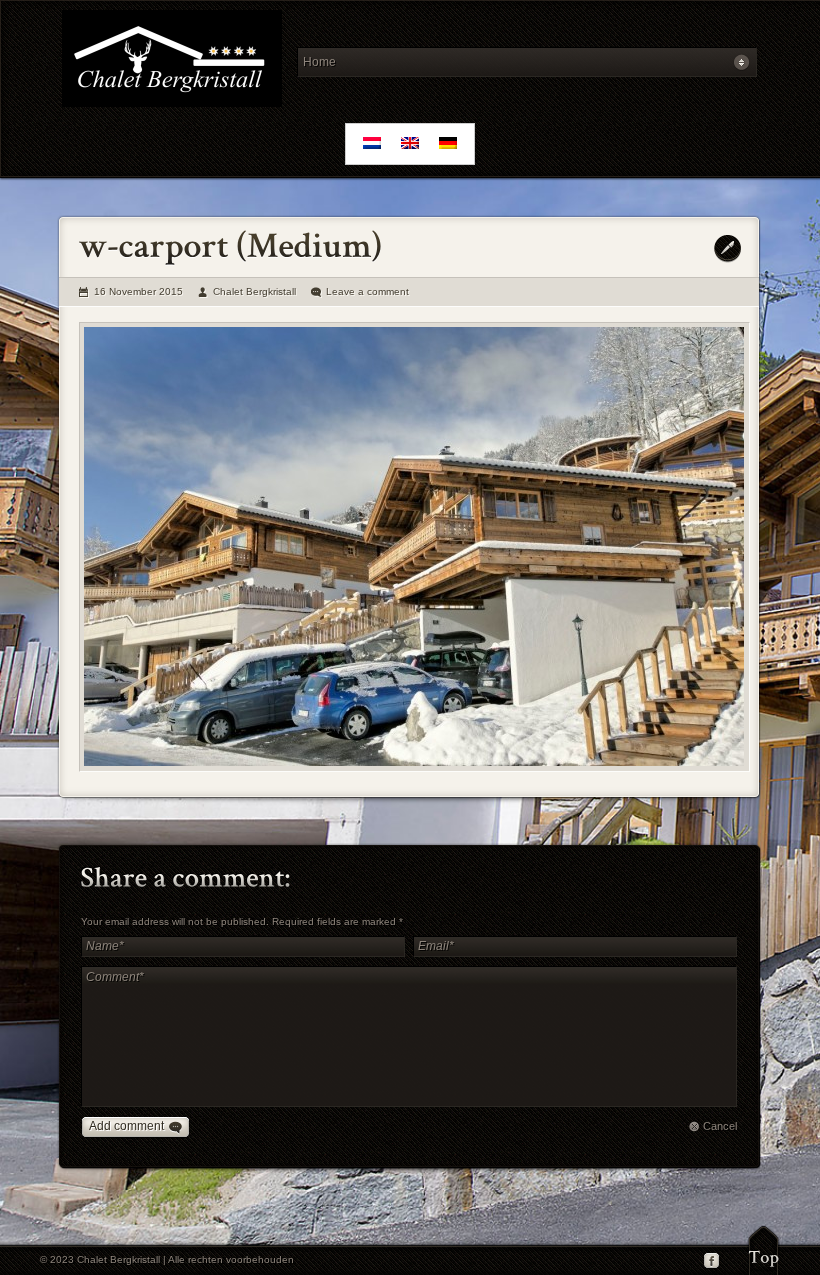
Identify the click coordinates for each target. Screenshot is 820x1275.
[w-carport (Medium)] (414, 547)
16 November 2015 (138, 291)
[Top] (763, 1250)
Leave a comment (367, 291)
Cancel (720, 1126)
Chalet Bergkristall (254, 291)
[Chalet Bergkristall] (172, 61)
